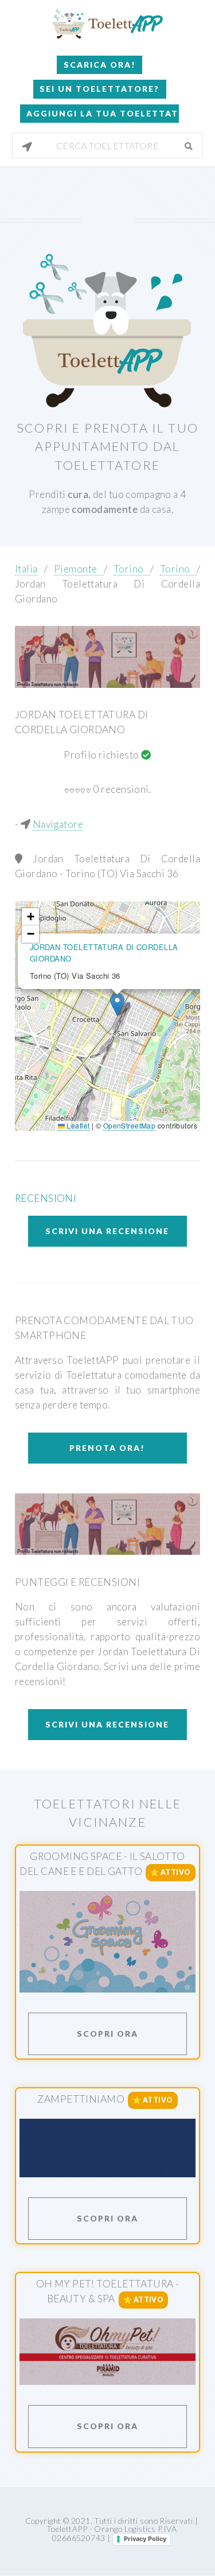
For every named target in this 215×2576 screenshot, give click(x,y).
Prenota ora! (107, 1448)
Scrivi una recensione (107, 1231)
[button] (117, 1004)
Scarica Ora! (100, 65)
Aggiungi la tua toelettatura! (103, 113)
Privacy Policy (145, 2539)
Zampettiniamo (81, 2099)
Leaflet (77, 1125)
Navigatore (58, 824)
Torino (132, 569)
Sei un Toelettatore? (99, 89)
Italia (26, 569)
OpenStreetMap (130, 1125)
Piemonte (79, 569)
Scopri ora (107, 2034)
